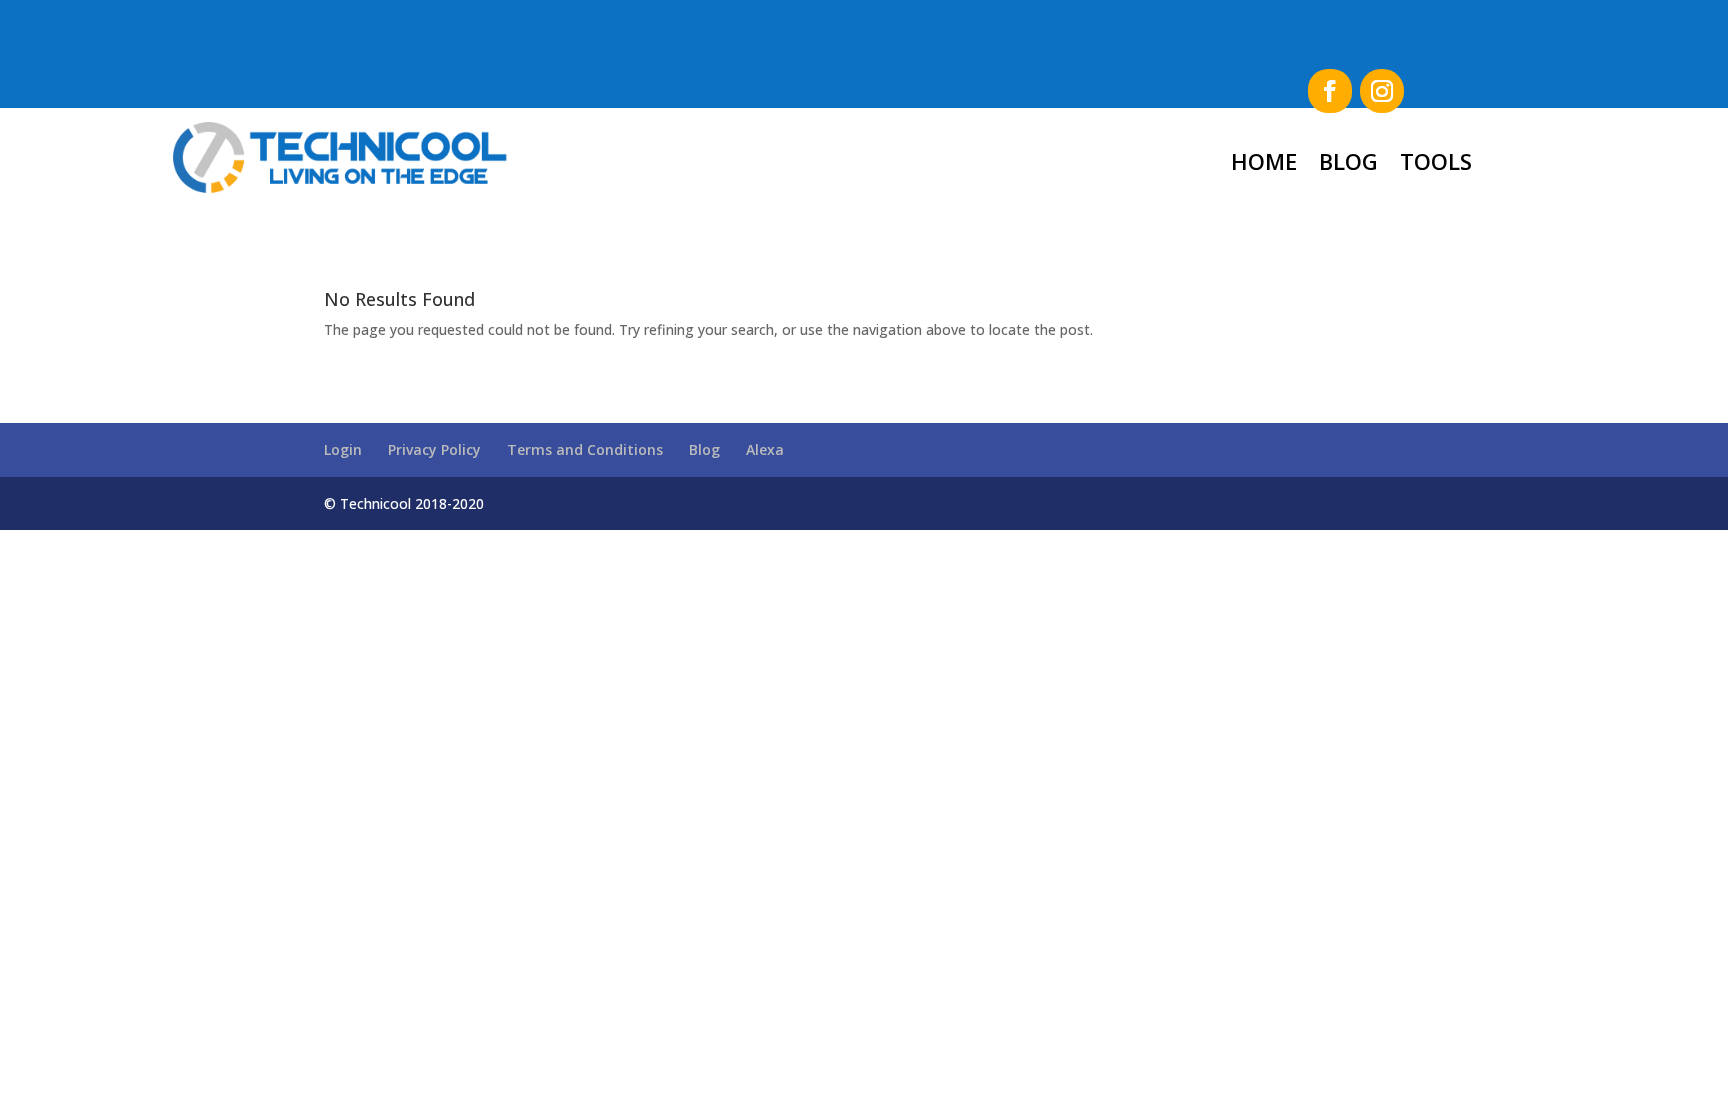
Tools (1436, 161)
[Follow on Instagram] (1382, 91)
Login (343, 449)
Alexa (765, 449)
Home (1264, 161)
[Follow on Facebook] (1330, 91)
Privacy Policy (434, 449)
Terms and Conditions (585, 449)
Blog (1348, 161)
